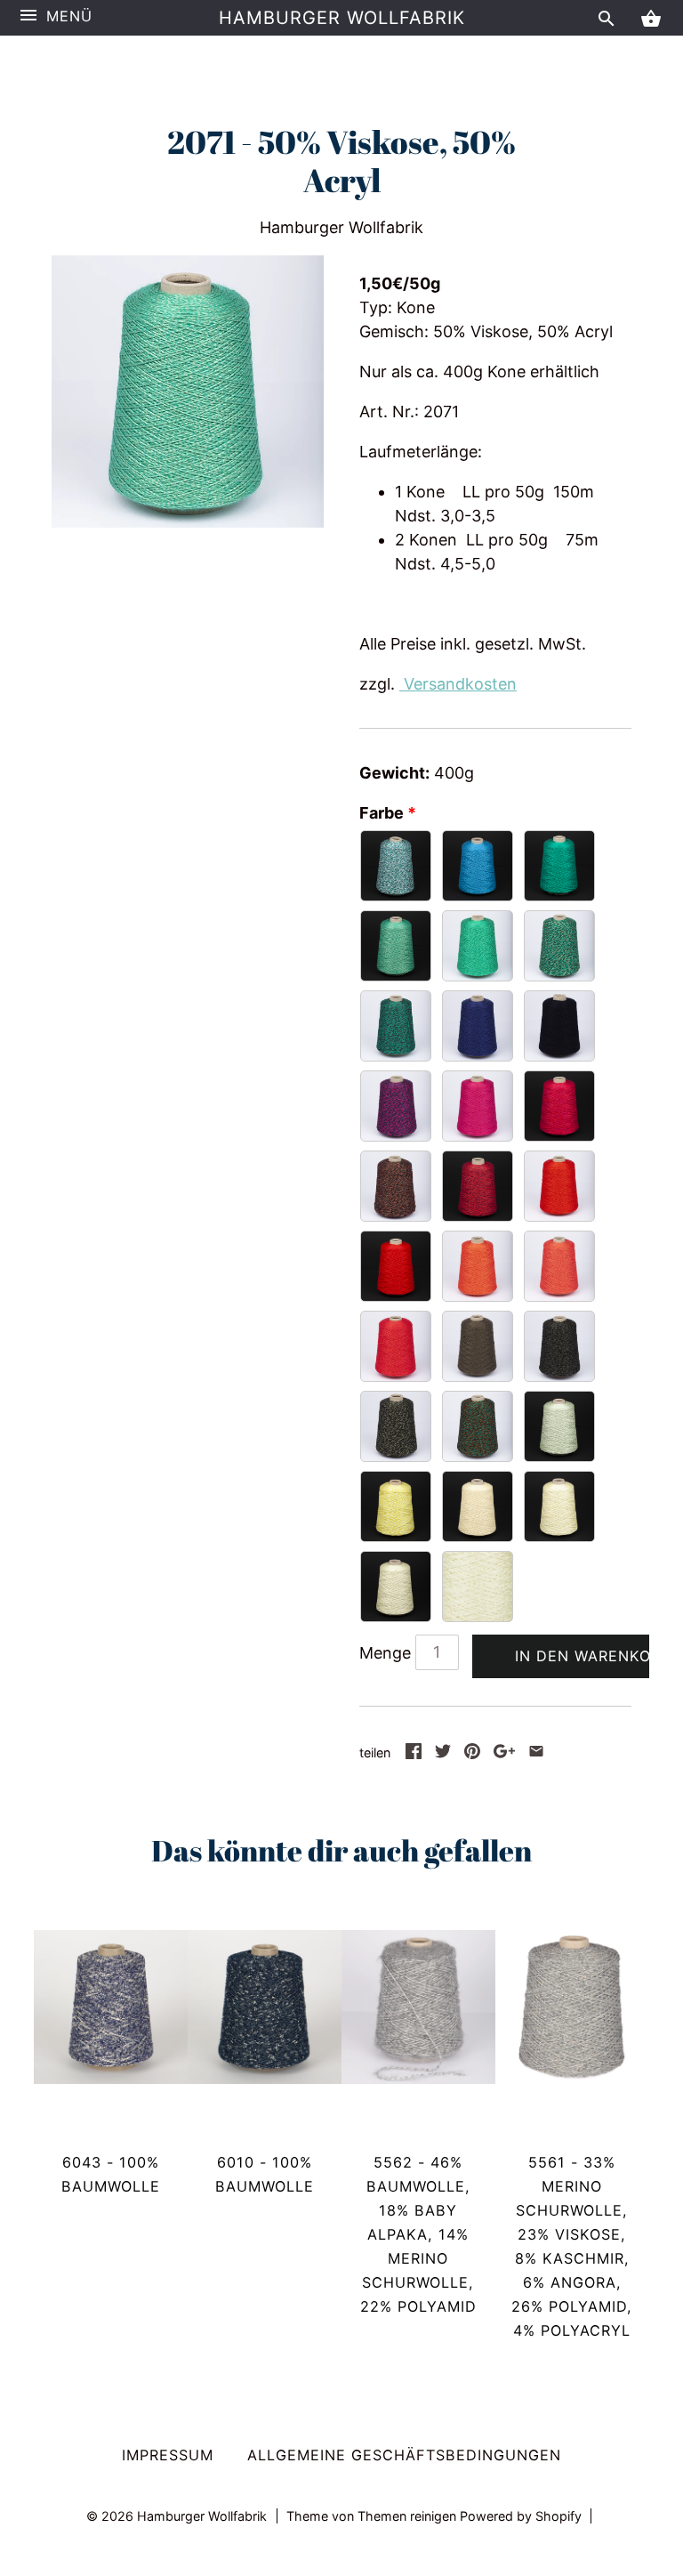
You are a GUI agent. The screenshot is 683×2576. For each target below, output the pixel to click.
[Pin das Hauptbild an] (472, 1753)
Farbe (382, 813)
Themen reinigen (409, 2516)
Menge (385, 1653)
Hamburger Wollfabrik (342, 18)
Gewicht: (394, 773)
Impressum (168, 2455)
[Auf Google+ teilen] (504, 1753)
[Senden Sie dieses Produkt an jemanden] (536, 1753)
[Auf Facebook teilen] (414, 1753)
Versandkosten (458, 684)
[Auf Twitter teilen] (443, 1753)
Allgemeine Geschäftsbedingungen (404, 2455)
